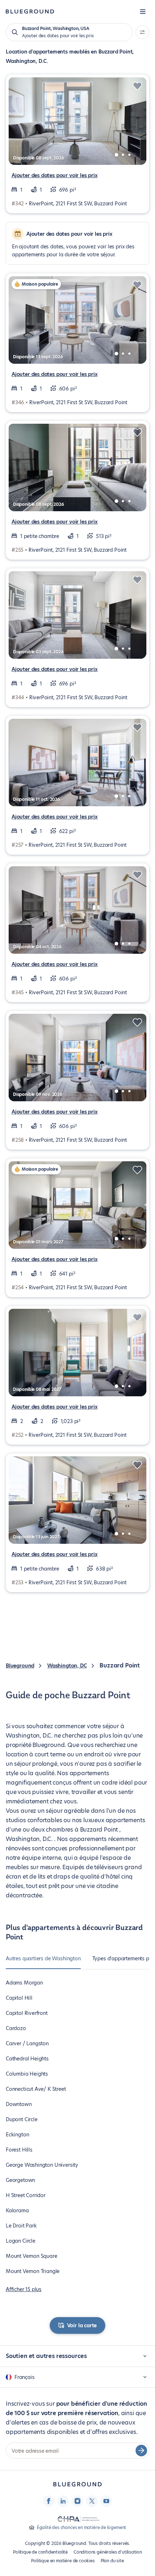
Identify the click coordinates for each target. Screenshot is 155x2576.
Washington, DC (67, 1666)
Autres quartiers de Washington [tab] (43, 1958)
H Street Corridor (26, 2195)
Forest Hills (19, 2150)
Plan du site (112, 2561)
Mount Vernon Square (32, 2256)
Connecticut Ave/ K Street (36, 2089)
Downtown (19, 2104)
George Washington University (42, 2165)
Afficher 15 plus (24, 2289)
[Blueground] (77, 2484)
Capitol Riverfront (27, 2013)
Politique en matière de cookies (63, 2561)
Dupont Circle (22, 2119)
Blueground (20, 1666)
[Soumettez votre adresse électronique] (141, 2451)
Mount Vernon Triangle (33, 2271)
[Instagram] (77, 2501)
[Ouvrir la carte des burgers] (143, 12)
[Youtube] (106, 2501)
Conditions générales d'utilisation (108, 2552)
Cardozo (16, 2028)
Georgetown (20, 2180)
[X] (92, 2501)
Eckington (17, 2135)
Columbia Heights (27, 2074)
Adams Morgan (24, 1983)
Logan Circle (21, 2241)
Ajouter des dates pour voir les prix (55, 175)
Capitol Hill (19, 1998)
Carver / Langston (27, 2043)
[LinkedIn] (63, 2501)
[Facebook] (49, 2501)
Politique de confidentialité (40, 2552)
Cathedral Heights (27, 2059)
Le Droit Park (21, 2226)
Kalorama (17, 2210)
